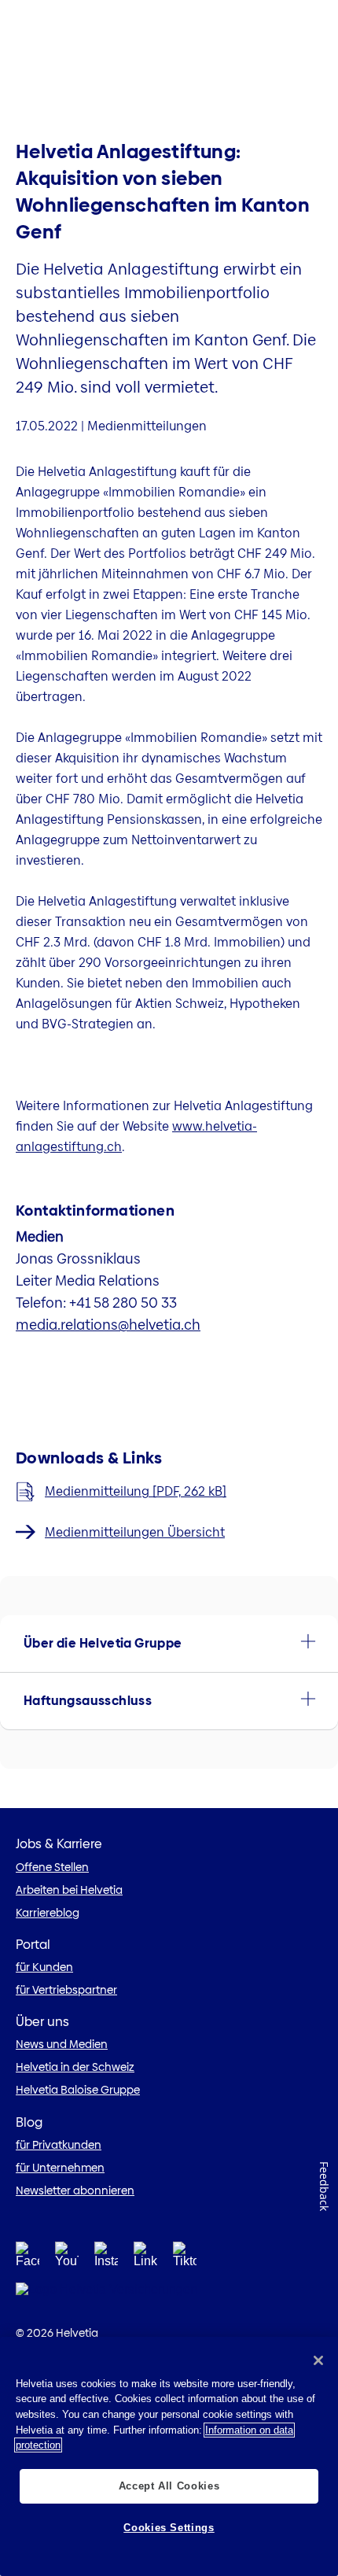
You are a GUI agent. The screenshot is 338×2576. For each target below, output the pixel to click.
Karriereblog (48, 1913)
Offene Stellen (52, 1867)
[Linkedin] (145, 2259)
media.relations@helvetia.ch (108, 1325)
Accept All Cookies (169, 2486)
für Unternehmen (60, 2168)
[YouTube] (67, 2259)
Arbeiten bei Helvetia (69, 1890)
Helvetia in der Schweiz (75, 2067)
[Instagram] (106, 2259)
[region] (169, 2456)
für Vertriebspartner (66, 1990)
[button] (169, 1644)
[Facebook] (28, 2259)
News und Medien (62, 2044)
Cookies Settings (169, 2528)
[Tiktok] (185, 2259)
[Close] (318, 2360)
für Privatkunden (59, 2145)
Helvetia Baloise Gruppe (78, 2090)
